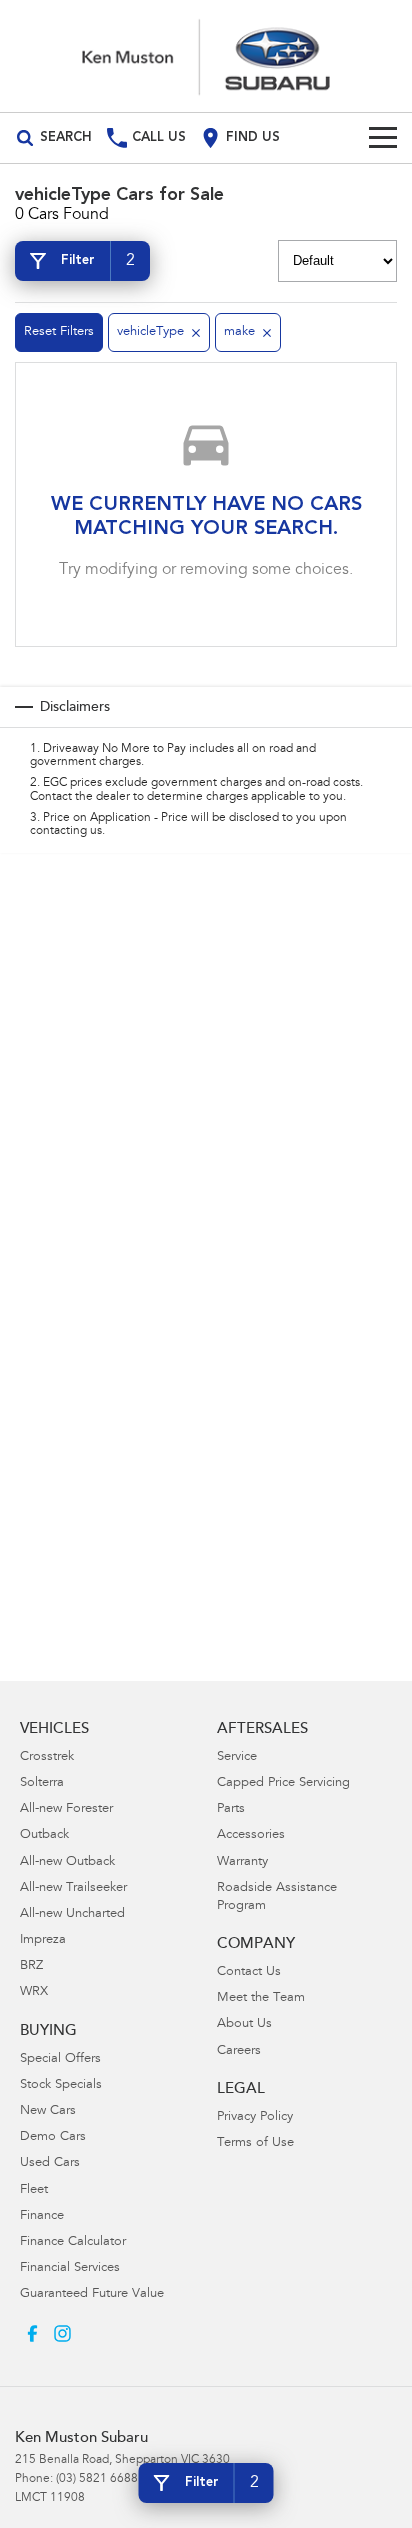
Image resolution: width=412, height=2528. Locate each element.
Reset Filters (59, 332)
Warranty (242, 1862)
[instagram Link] (62, 2333)
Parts (231, 1809)
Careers (239, 2051)
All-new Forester (66, 1809)
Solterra (42, 1783)
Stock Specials (61, 2085)
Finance (42, 2216)
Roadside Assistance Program (277, 1897)
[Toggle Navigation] (383, 138)
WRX (34, 1992)
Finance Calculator (73, 2242)
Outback (44, 1835)
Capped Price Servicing (283, 1783)
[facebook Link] (32, 2333)
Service (237, 1757)
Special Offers (60, 2059)
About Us (244, 2024)
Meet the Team (261, 1998)
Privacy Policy (255, 2117)
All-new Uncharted (72, 1914)
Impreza (43, 1940)
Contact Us (249, 1972)
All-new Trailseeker (73, 1888)
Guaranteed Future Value (92, 2294)
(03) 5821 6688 (97, 2479)
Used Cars (50, 2163)
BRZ (31, 1966)
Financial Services (70, 2268)
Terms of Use (255, 2143)
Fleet (34, 2190)
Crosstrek (47, 1757)
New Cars (48, 2111)
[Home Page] (206, 56)
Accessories (251, 1835)
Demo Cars (53, 2137)
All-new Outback (67, 1862)
